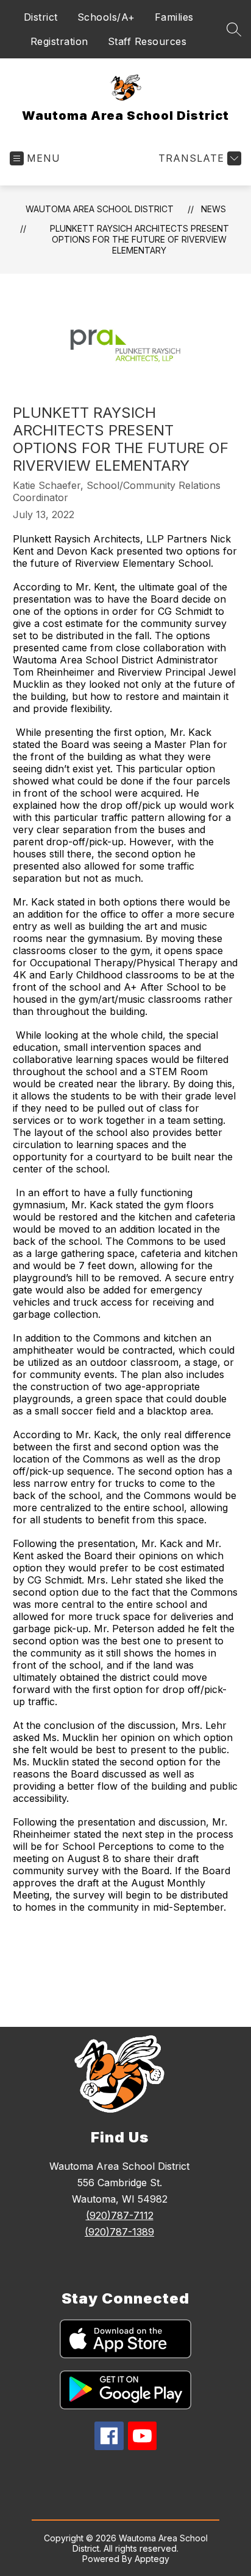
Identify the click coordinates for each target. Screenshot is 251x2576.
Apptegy (152, 2559)
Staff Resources (147, 41)
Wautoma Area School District (100, 209)
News (214, 209)
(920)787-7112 (120, 2215)
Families (174, 17)
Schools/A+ (106, 17)
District (41, 17)
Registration (59, 41)
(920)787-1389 (119, 2232)
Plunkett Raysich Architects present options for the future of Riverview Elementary (140, 239)
